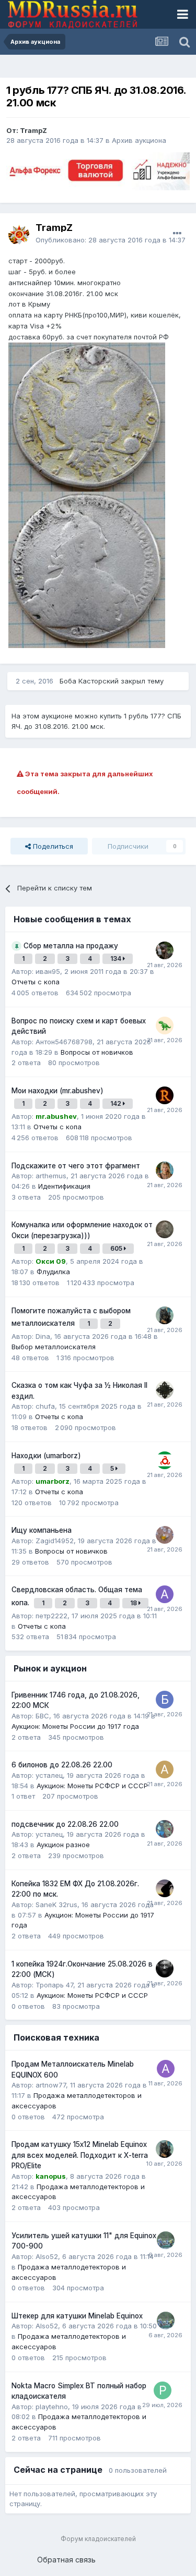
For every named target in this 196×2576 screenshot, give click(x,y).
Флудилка (53, 1272)
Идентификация (64, 1186)
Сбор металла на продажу (71, 946)
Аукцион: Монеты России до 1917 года (75, 1726)
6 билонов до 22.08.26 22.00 (62, 1765)
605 (117, 1248)
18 (134, 1603)
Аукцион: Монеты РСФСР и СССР (92, 1786)
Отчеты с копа (36, 982)
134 (117, 959)
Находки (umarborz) (46, 1456)
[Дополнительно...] (177, 234)
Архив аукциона (139, 140)
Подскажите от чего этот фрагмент (76, 1166)
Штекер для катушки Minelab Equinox (77, 2316)
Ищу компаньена (42, 1530)
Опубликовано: (111, 240)
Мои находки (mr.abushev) (57, 1091)
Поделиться (52, 846)
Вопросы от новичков (97, 1052)
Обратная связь (66, 2560)
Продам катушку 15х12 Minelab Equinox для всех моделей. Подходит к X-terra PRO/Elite (80, 2155)
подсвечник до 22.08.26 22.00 (65, 1824)
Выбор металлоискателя (54, 1347)
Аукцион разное (63, 1845)
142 (117, 1103)
